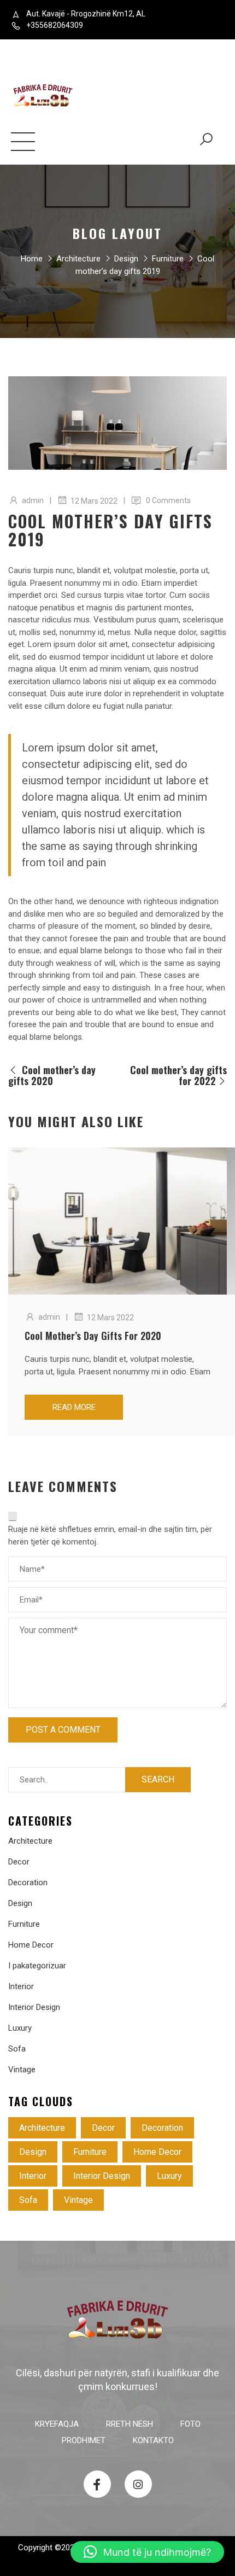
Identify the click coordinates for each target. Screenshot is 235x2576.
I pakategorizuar (37, 1966)
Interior (21, 1986)
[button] (147, 2552)
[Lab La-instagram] (138, 2484)
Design (126, 259)
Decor (19, 1862)
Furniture (168, 259)
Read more (74, 1407)
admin (33, 500)
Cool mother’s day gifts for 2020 (93, 1336)
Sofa (17, 2049)
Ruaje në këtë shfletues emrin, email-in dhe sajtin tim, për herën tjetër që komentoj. (110, 1535)
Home (32, 259)
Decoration (28, 1883)
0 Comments (168, 500)
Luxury (20, 2028)
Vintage (22, 2070)
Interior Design (34, 2007)
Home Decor (31, 1945)
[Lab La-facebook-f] (97, 2484)
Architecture (78, 259)
